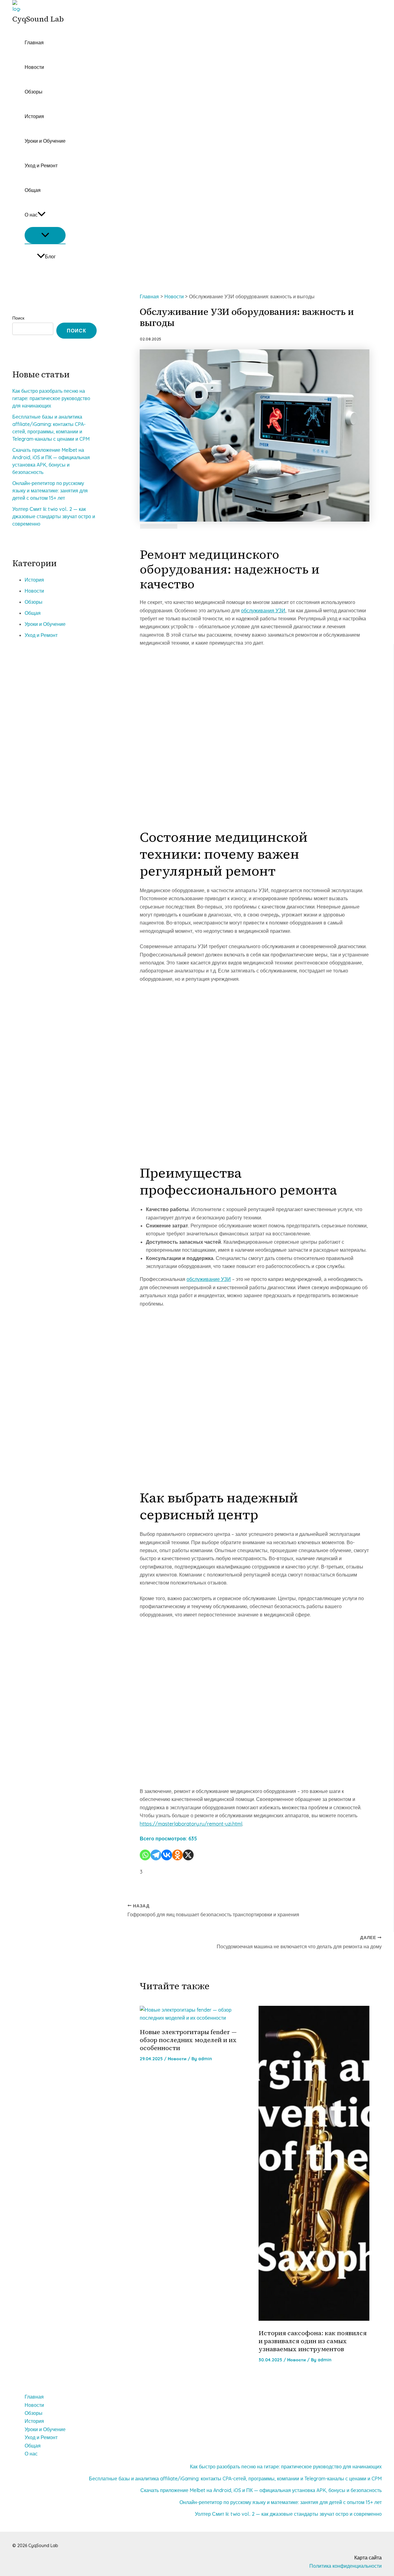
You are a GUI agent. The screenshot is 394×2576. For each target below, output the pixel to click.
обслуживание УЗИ (209, 1279)
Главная (34, 42)
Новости (34, 67)
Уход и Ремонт (41, 165)
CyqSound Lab (38, 19)
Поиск (18, 318)
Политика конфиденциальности (346, 2566)
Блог (50, 256)
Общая (33, 190)
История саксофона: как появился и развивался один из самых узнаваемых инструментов (313, 2341)
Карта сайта (368, 2558)
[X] (188, 1855)
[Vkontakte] (167, 1855)
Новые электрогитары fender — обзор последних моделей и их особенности (188, 2040)
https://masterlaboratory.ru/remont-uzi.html (191, 1824)
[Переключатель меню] (45, 235)
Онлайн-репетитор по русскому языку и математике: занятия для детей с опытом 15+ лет (50, 491)
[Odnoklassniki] (177, 1855)
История (34, 116)
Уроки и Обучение (45, 141)
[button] (42, 215)
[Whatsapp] (145, 1855)
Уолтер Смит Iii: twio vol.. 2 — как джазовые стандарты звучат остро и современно (54, 516)
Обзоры (34, 92)
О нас (31, 215)
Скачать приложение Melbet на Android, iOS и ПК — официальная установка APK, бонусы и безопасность (261, 2490)
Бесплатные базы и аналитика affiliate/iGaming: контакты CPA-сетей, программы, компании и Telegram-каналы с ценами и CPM (235, 2479)
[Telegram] (156, 1855)
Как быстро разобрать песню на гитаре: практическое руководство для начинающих (51, 398)
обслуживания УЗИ (263, 610)
